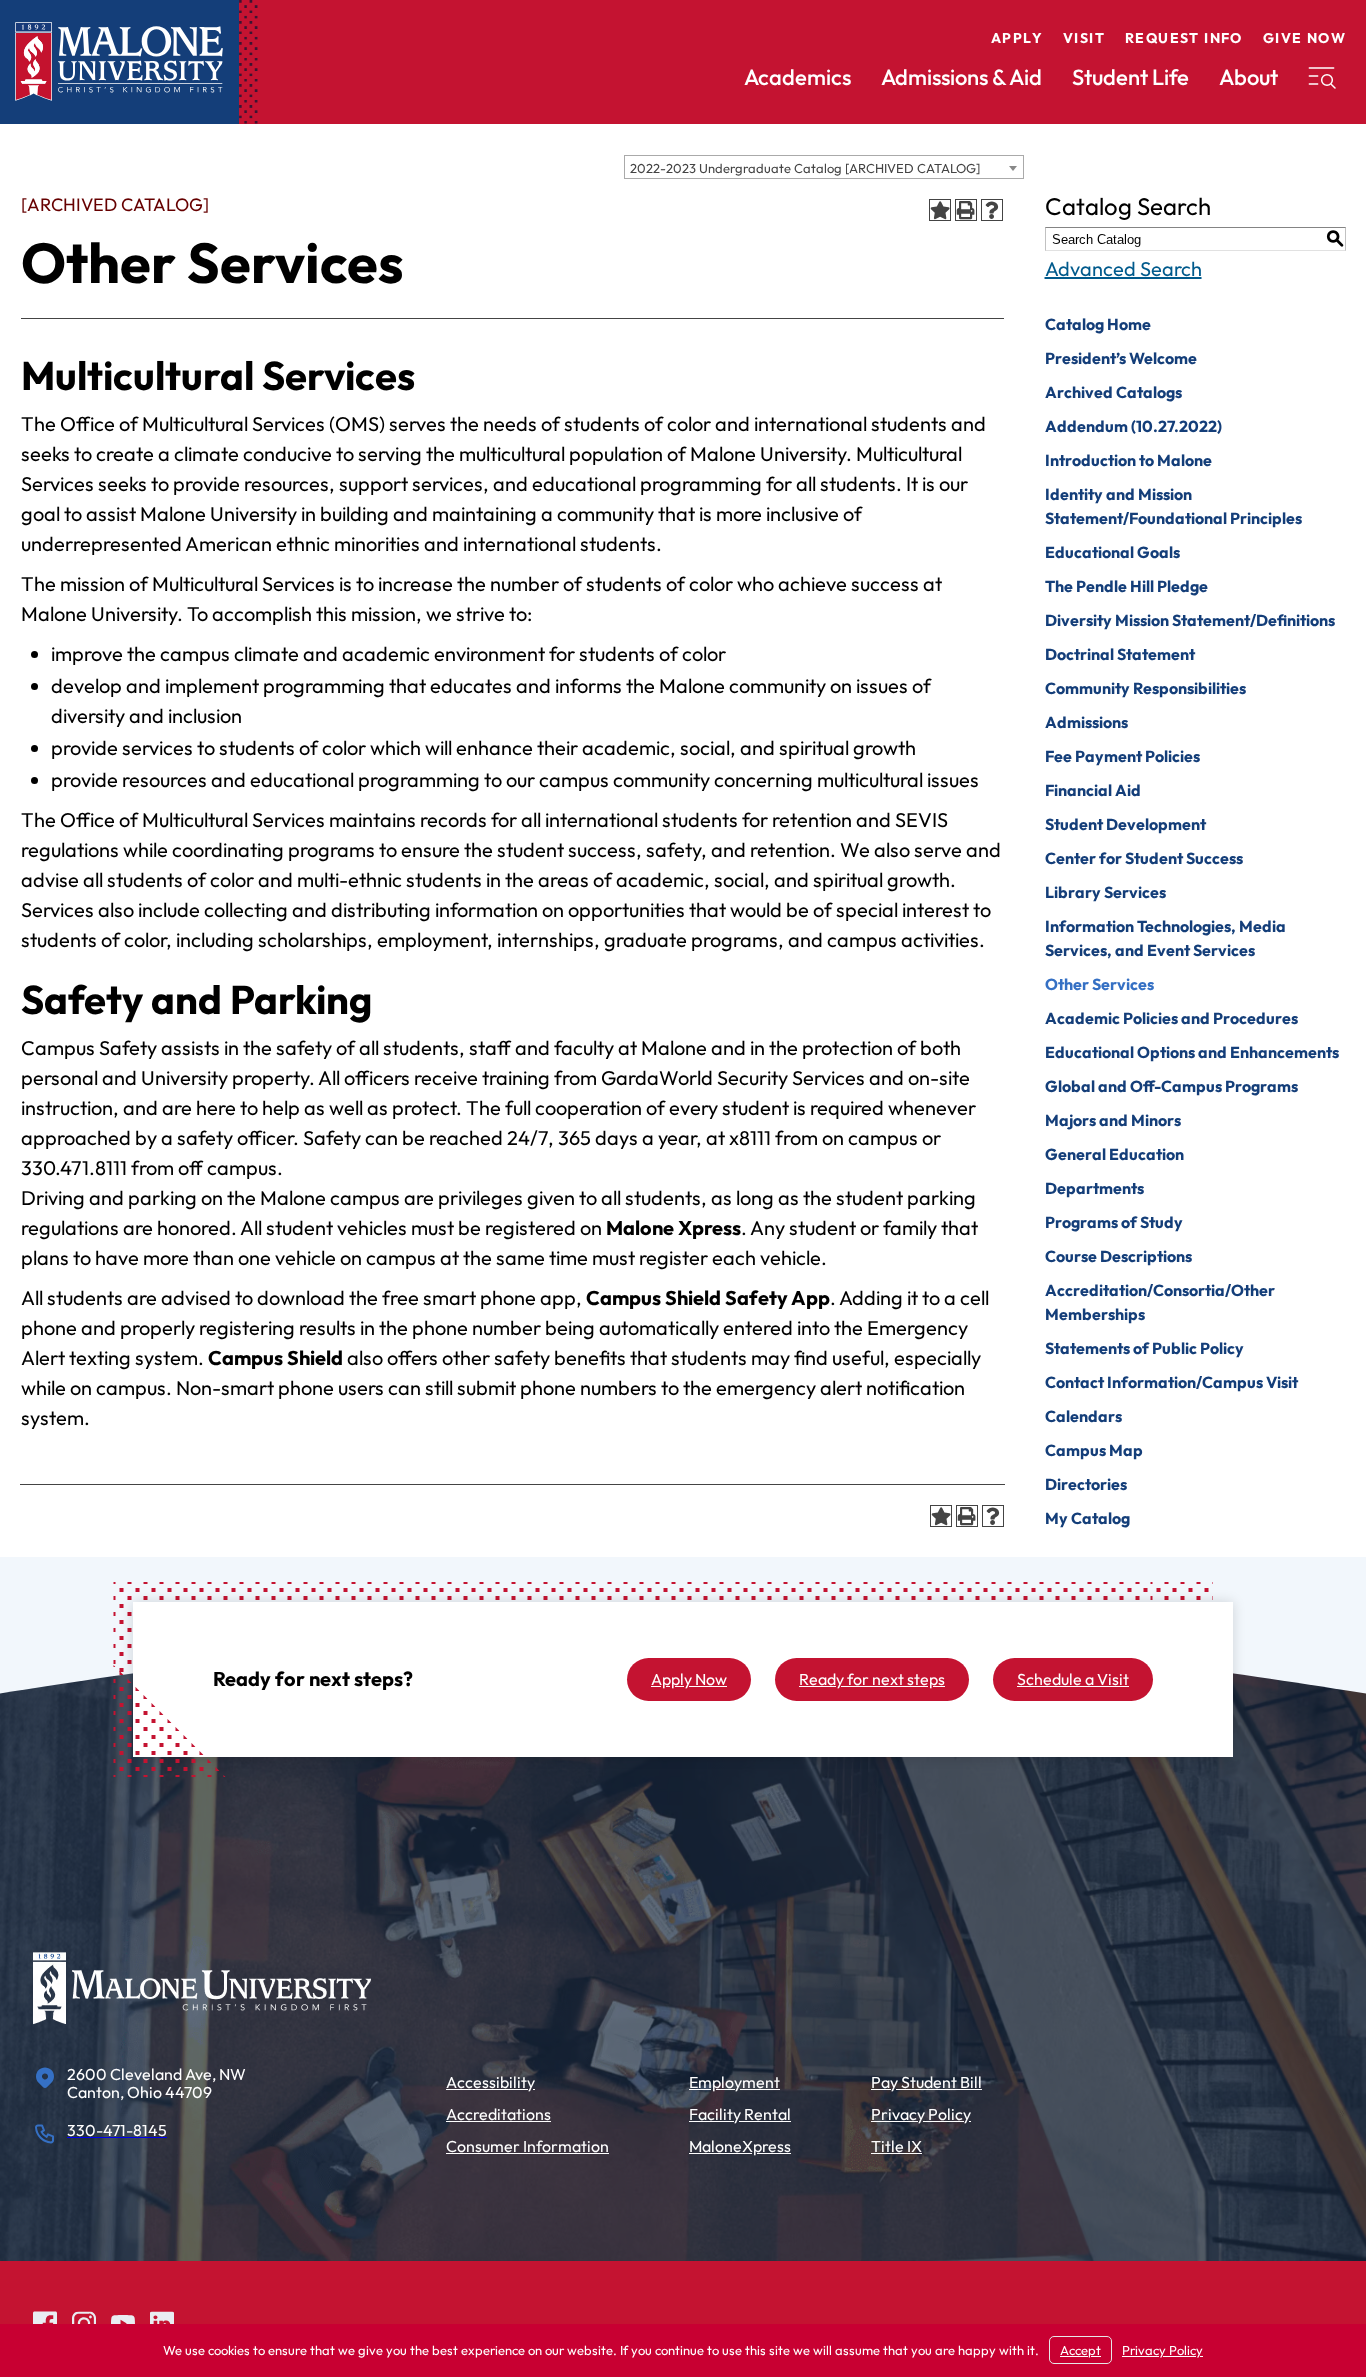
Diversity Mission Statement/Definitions (1190, 620)
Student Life (1130, 77)
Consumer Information (527, 2146)
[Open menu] (1322, 78)
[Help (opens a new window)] (992, 210)
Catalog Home (1098, 324)
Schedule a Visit (1073, 1679)
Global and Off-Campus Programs (1171, 1086)
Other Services (1099, 984)
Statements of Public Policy (1144, 1348)
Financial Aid (1093, 790)
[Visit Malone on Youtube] (123, 2321)
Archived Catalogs (1113, 392)
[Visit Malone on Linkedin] (162, 2321)
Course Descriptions (1118, 1256)
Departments (1094, 1188)
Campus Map (1094, 1450)
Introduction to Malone (1128, 460)
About (1248, 77)
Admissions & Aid (961, 77)
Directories (1086, 1484)
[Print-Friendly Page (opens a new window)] (966, 210)
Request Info (1184, 38)
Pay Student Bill (926, 2082)
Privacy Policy (921, 2114)
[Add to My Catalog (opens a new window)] (940, 210)
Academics (797, 77)
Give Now (1304, 38)
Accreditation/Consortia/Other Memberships (1160, 1302)
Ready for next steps (872, 1679)
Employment (734, 2082)
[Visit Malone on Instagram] (84, 2321)
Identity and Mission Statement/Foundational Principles (1173, 506)
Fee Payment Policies (1122, 756)
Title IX (896, 2146)
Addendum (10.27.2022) (1133, 426)
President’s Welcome (1121, 358)
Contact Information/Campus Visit (1171, 1382)
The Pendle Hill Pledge (1126, 586)
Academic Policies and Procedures (1171, 1018)
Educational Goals (1112, 552)
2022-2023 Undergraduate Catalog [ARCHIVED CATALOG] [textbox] (805, 168)
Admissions (1086, 722)
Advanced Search (1123, 268)
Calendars (1083, 1416)
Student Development (1125, 824)
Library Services (1105, 892)
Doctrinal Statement (1120, 654)
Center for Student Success (1144, 858)
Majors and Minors (1113, 1120)
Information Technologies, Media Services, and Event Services (1165, 938)
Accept (1080, 2350)
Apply (1017, 38)
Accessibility (490, 2082)
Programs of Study (1114, 1222)
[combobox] (824, 167)
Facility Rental (740, 2114)
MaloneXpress (740, 2146)
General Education (1114, 1154)
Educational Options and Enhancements (1192, 1052)
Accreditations (498, 2114)
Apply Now (689, 1679)
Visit (1084, 38)
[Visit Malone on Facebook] (45, 2321)
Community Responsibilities (1145, 688)
